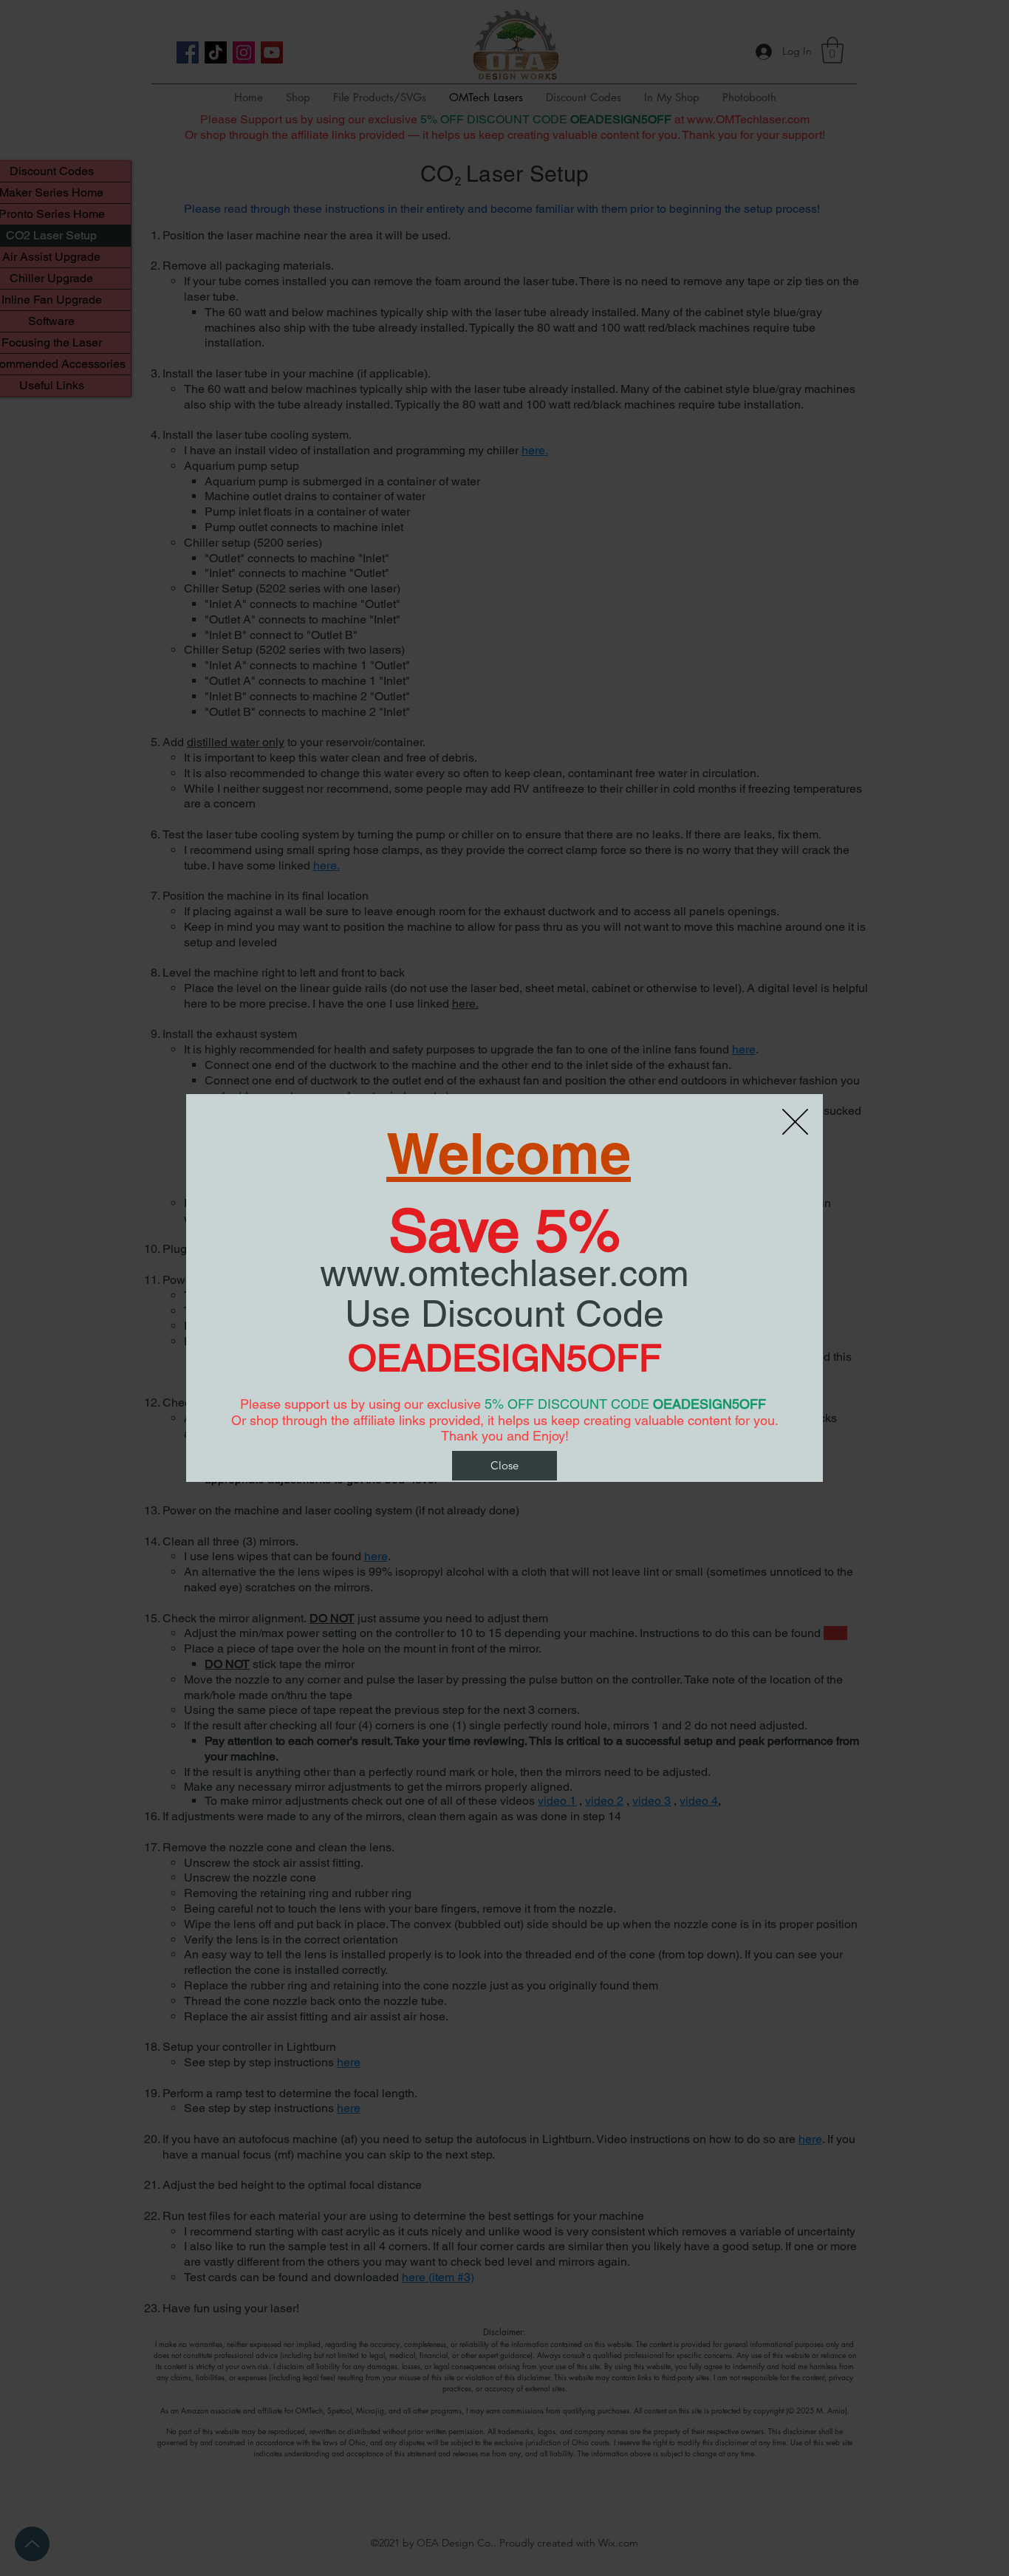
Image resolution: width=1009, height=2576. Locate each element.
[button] (504, 1466)
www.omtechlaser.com (504, 1273)
